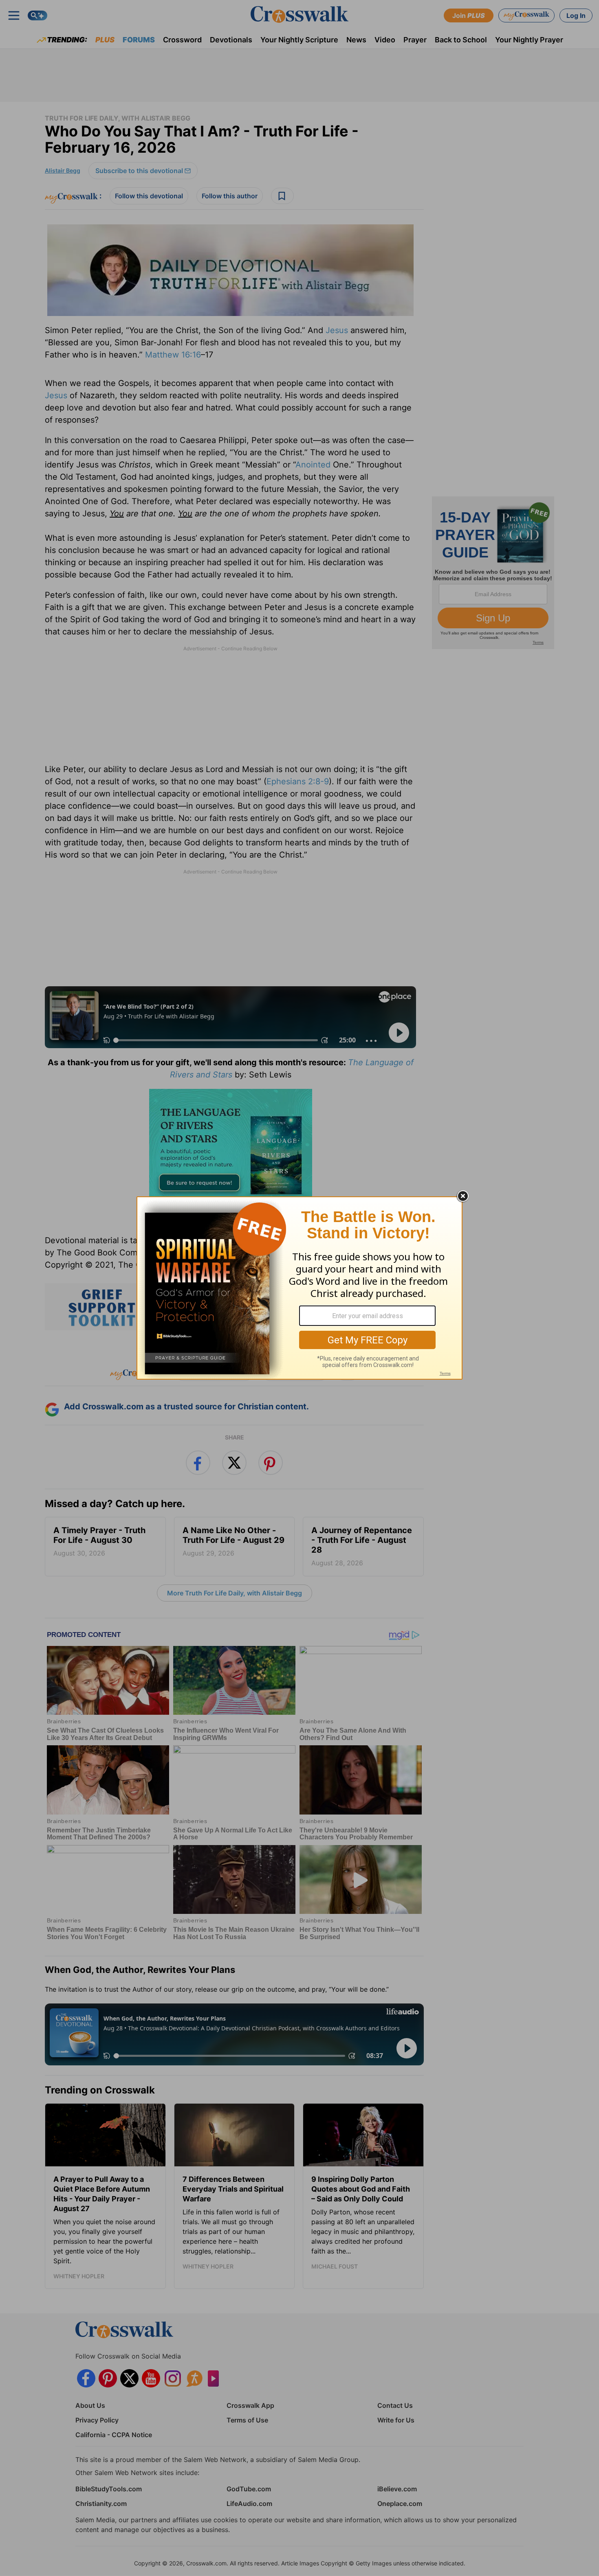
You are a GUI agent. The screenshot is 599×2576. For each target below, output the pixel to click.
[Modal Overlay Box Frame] (299, 1288)
